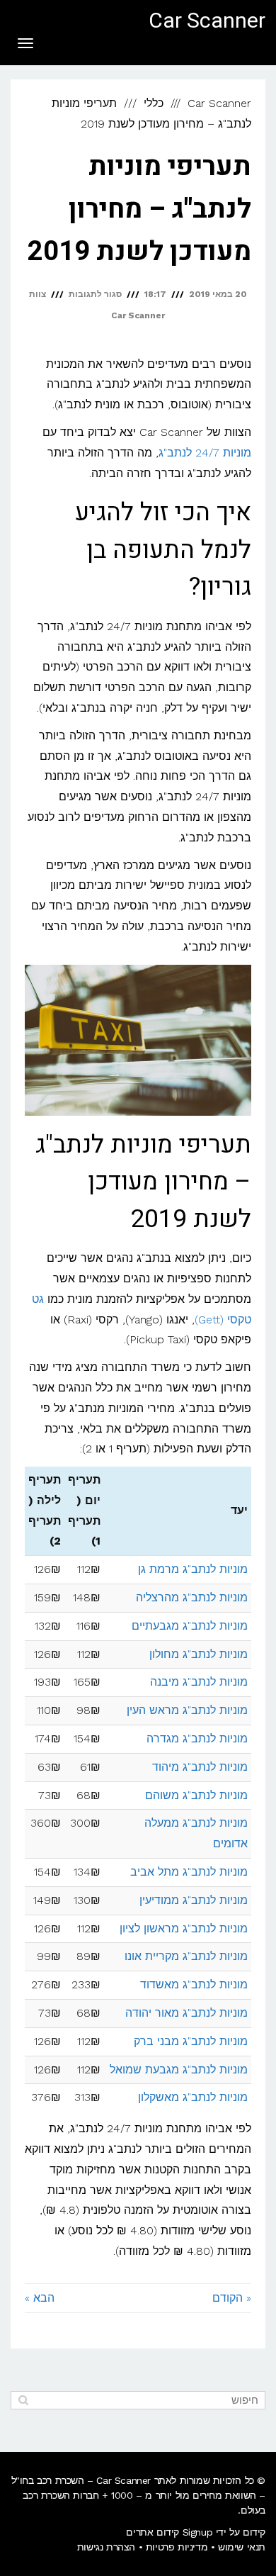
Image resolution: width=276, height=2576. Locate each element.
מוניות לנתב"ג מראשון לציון (184, 1928)
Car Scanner (207, 21)
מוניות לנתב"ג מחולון (199, 1654)
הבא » (40, 2298)
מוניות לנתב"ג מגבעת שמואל (179, 2070)
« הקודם (232, 2298)
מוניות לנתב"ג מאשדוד (194, 1984)
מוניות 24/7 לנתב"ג (205, 453)
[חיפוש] (23, 2400)
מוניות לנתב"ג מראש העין (187, 1710)
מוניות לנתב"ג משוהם (196, 1795)
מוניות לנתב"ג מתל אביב (189, 1872)
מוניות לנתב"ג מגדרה (197, 1738)
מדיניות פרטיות (177, 2547)
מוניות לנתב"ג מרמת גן (193, 1569)
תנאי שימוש (242, 2547)
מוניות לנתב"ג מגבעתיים (190, 1626)
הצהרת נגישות (106, 2547)
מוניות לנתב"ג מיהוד (200, 1767)
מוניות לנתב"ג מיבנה (199, 1682)
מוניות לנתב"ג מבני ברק (191, 2041)
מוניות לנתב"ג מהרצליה (192, 1597)
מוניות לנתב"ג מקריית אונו (186, 1956)
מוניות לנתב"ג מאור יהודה (186, 2013)
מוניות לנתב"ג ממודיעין (194, 1900)
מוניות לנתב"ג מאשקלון (193, 2097)
